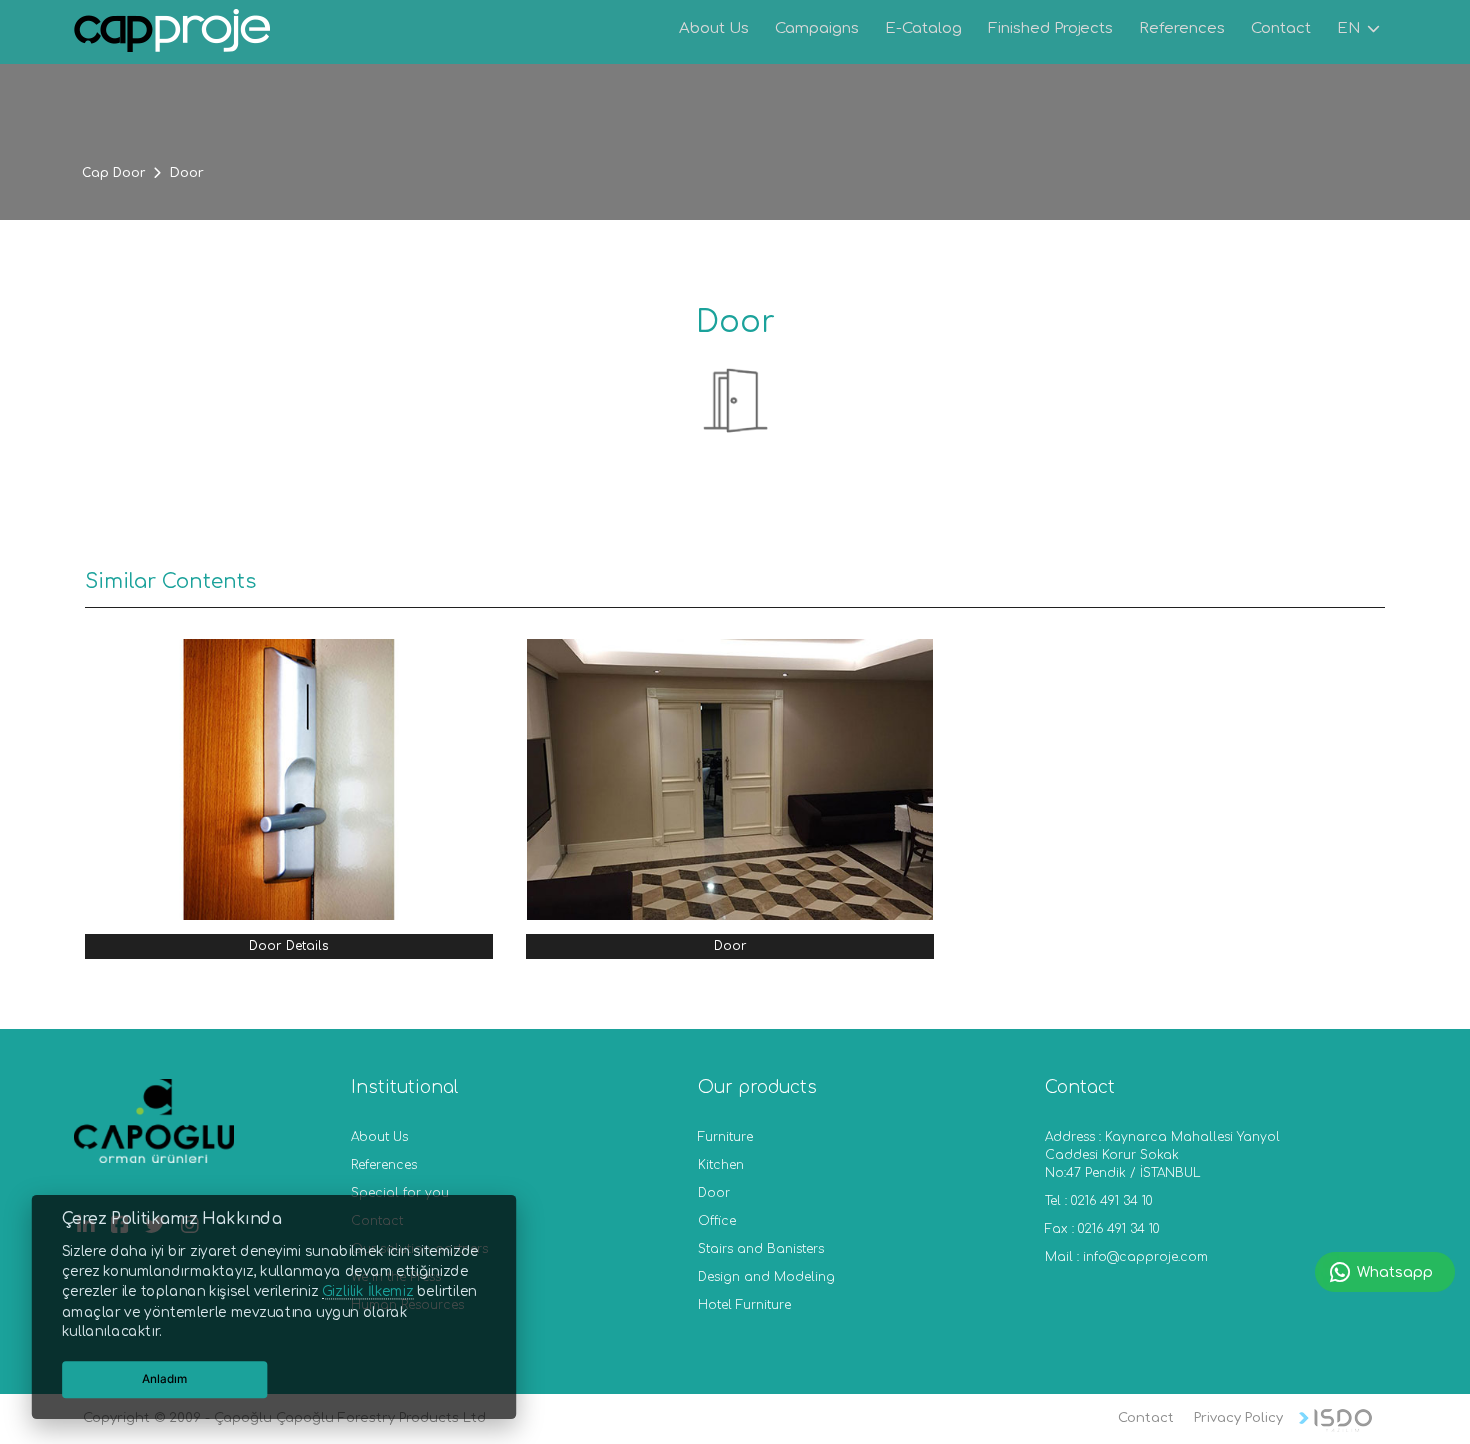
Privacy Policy (1238, 1418)
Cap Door (113, 173)
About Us (379, 1137)
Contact (1146, 1418)
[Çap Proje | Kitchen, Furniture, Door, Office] (173, 33)
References (384, 1165)
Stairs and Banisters (761, 1249)
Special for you (400, 1193)
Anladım (165, 1379)
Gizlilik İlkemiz (367, 1292)
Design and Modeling (766, 1277)
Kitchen (721, 1165)
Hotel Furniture (744, 1305)
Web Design (1335, 1420)
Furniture (725, 1137)
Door (714, 1193)
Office (717, 1221)
